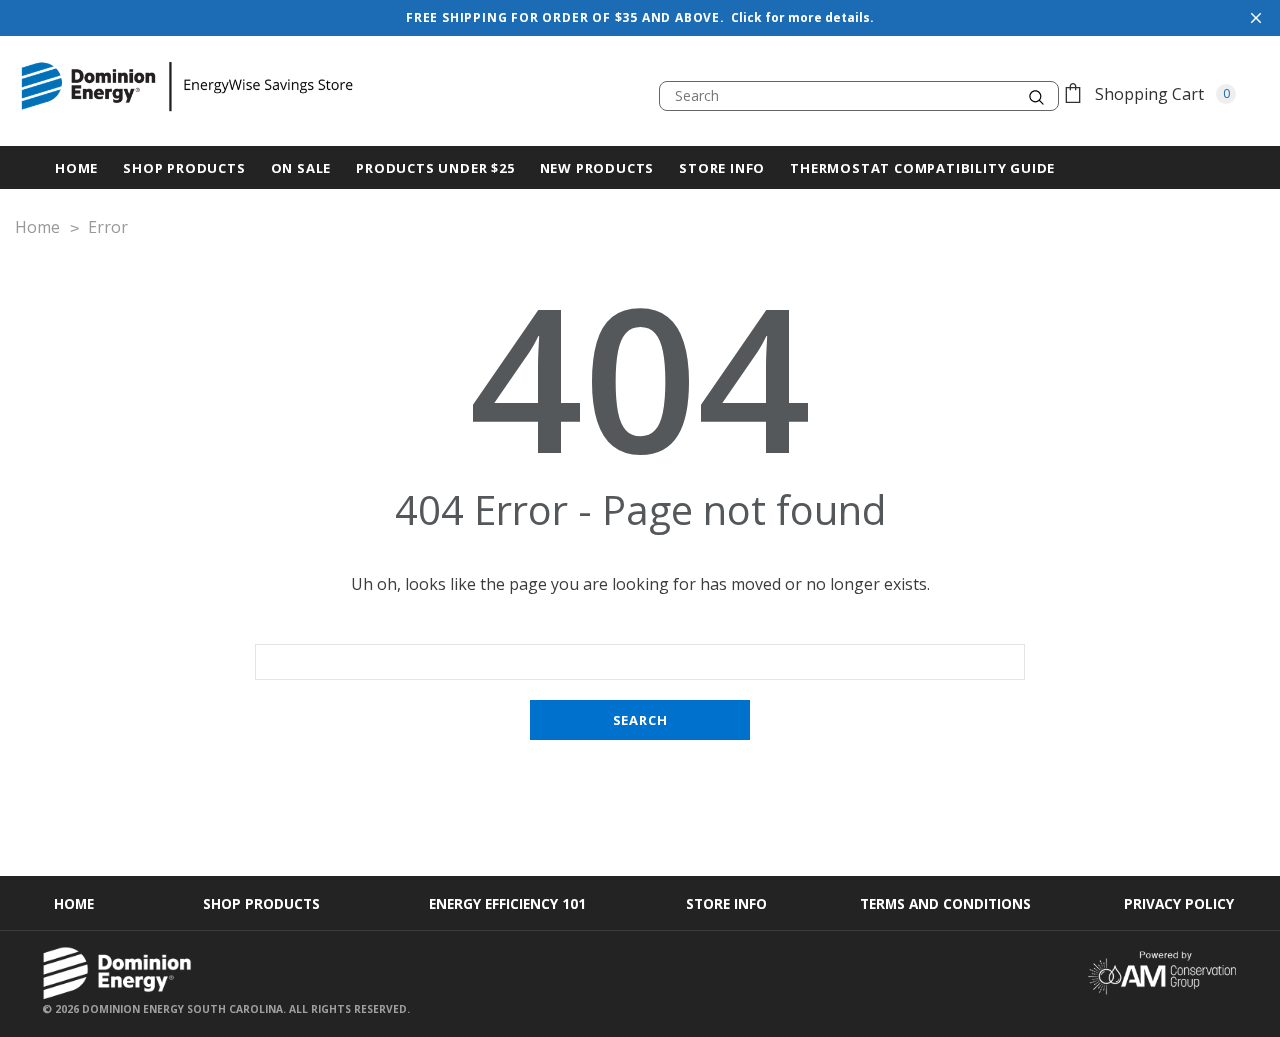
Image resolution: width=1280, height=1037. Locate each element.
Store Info (722, 168)
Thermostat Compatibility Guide (922, 168)
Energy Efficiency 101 (507, 903)
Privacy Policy (1179, 903)
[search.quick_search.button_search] (1036, 96)
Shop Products (184, 168)
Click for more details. (802, 17)
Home (74, 903)
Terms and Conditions (945, 903)
